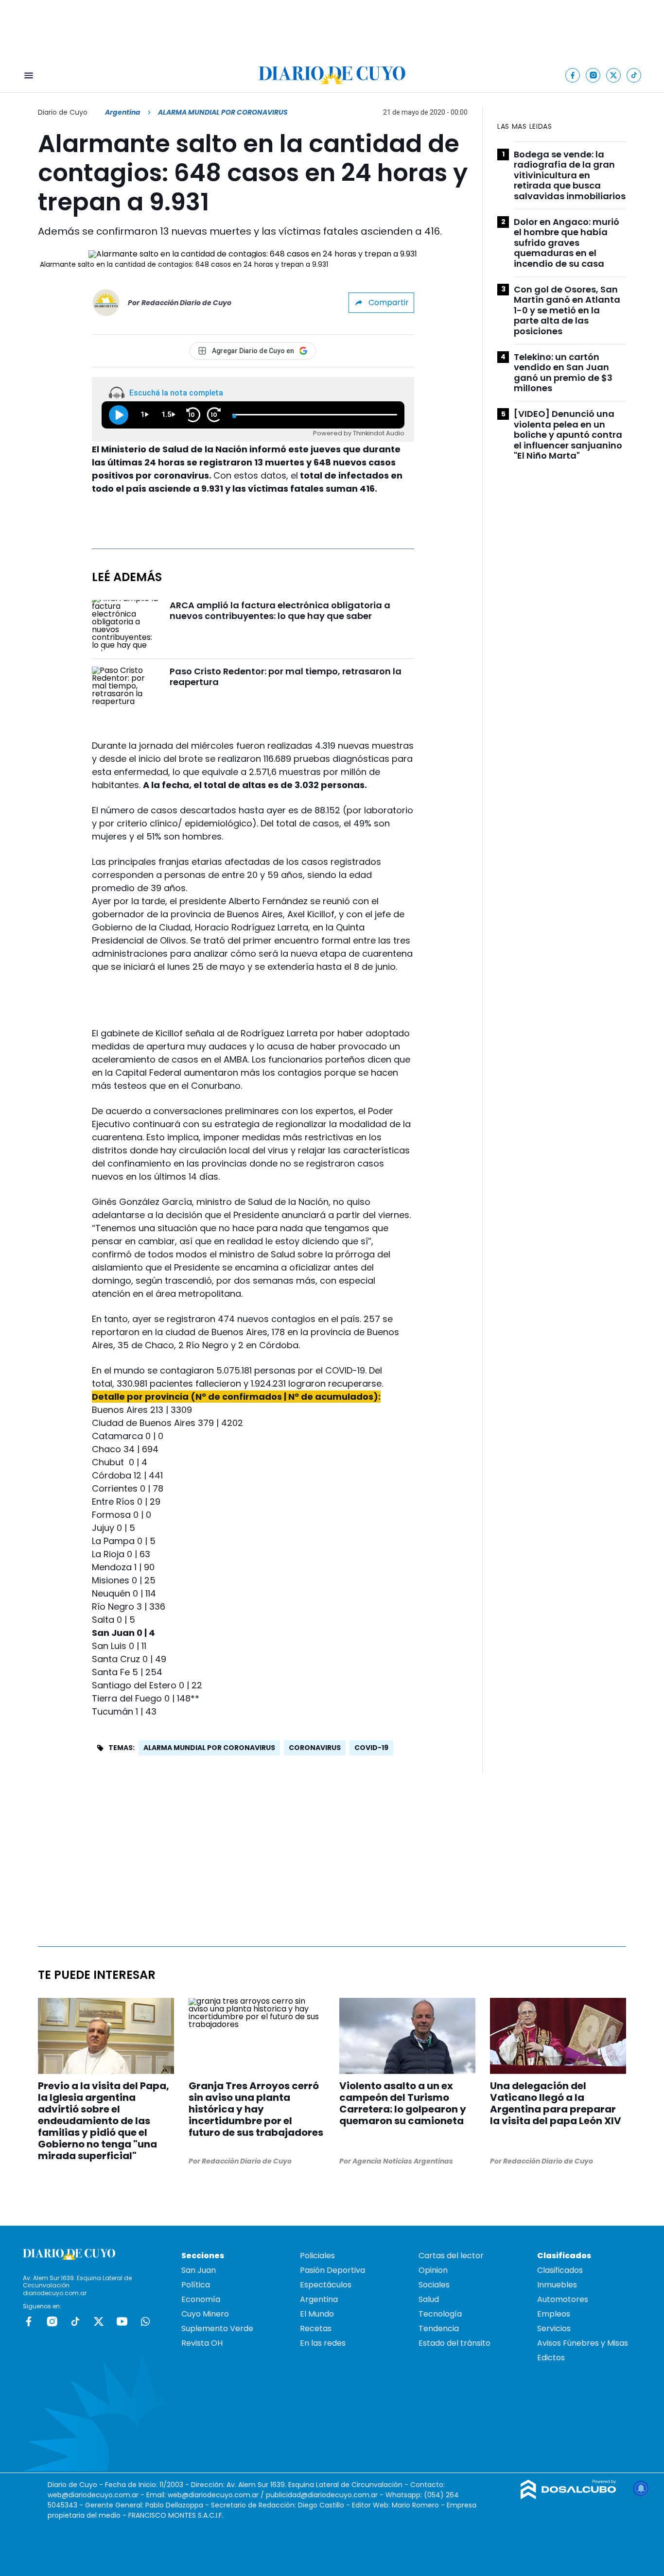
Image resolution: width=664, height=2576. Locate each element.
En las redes (323, 2343)
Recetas (316, 2328)
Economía (201, 2299)
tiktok (75, 2321)
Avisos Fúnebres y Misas (583, 2343)
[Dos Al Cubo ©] (568, 2497)
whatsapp (145, 2321)
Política (196, 2285)
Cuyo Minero (205, 2314)
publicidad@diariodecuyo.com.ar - (326, 2495)
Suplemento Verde (217, 2328)
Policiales (317, 2256)
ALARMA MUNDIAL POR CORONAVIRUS (209, 1748)
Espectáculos (326, 2285)
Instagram (52, 2321)
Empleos (554, 2314)
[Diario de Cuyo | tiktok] (634, 75)
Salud (429, 2299)
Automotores (563, 2299)
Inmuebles (557, 2285)
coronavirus (315, 1748)
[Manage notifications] (641, 2489)
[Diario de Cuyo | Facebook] (573, 75)
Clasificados (560, 2270)
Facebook (29, 2321)
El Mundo (317, 2314)
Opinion (433, 2270)
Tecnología (440, 2314)
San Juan (199, 2270)
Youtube (122, 2321)
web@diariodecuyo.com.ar (93, 2495)
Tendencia (439, 2328)
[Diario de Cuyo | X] (614, 75)
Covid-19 (371, 1748)
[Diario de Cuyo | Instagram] (593, 75)
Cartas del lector (451, 2256)
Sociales (434, 2285)
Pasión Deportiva (332, 2270)
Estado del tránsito (454, 2343)
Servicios (554, 2328)
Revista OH (202, 2343)
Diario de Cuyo (63, 112)
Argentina (123, 112)
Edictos (551, 2358)
